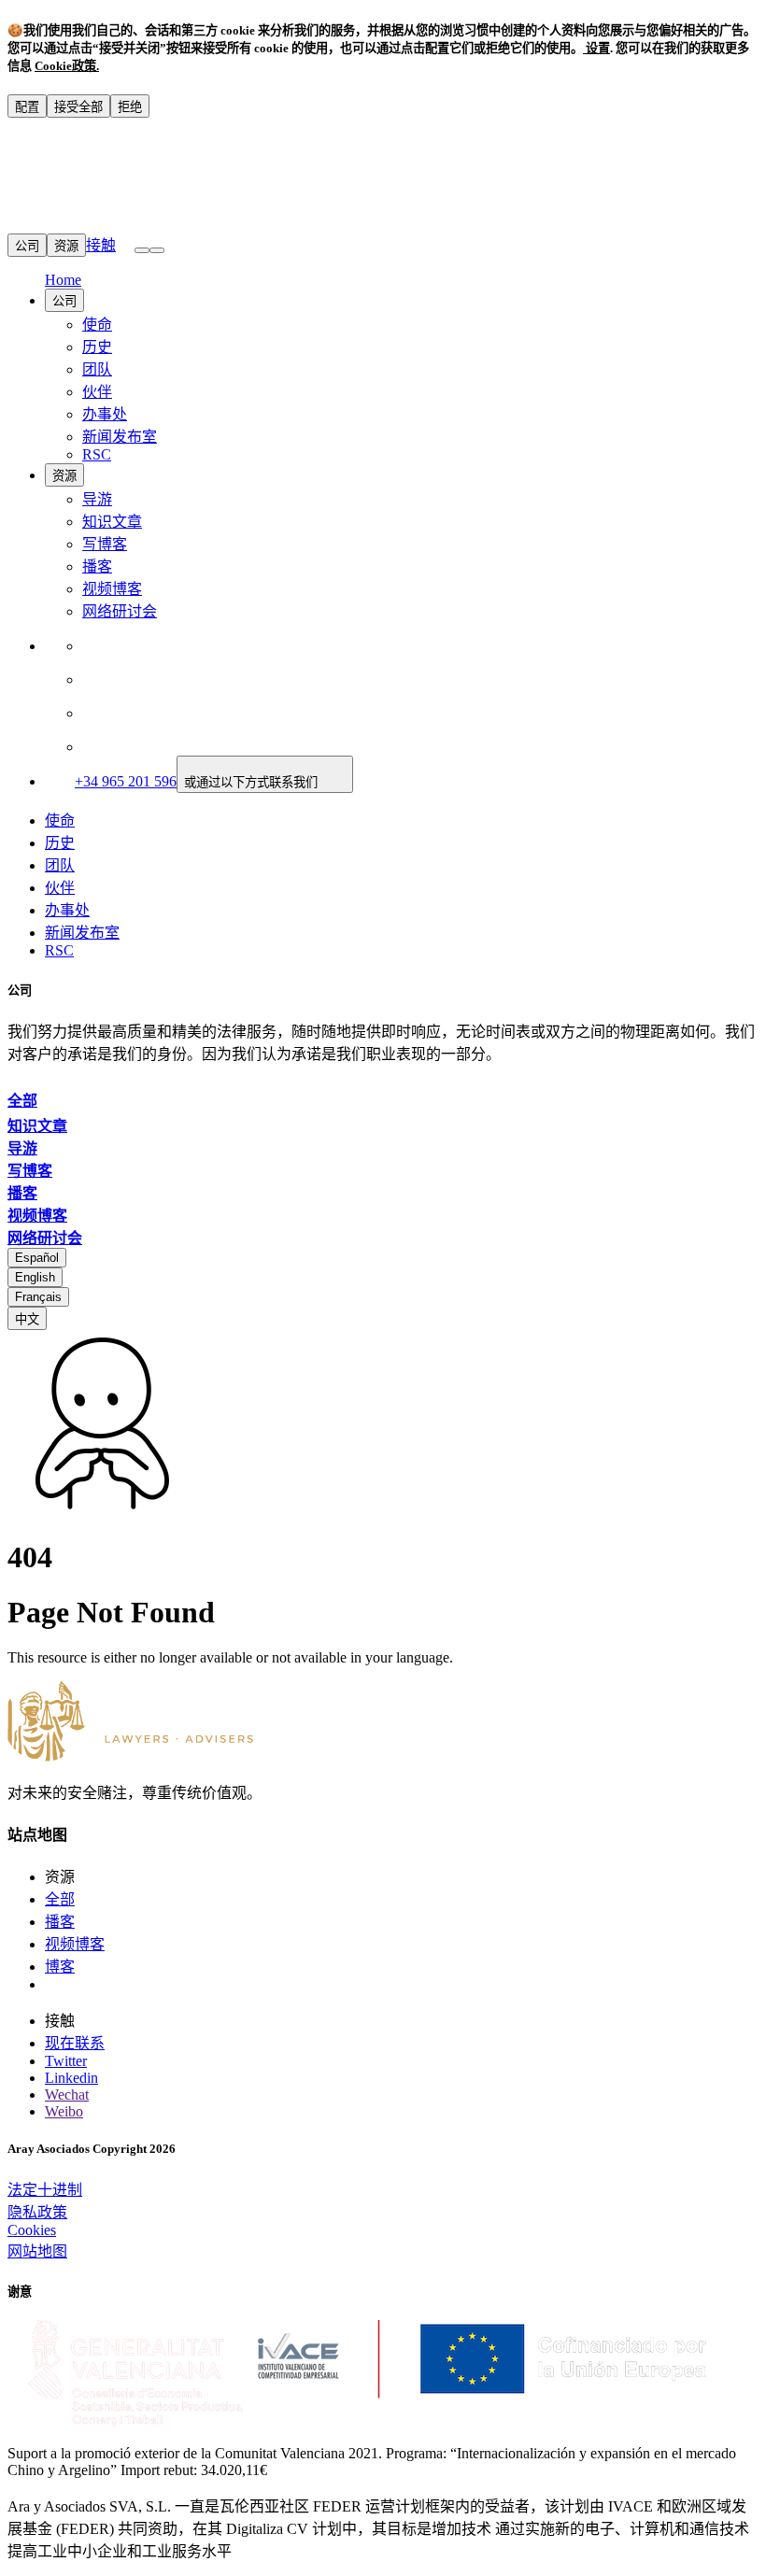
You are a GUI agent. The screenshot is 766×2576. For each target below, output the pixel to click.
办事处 (105, 414)
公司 (27, 246)
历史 (97, 347)
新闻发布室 (120, 437)
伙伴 (97, 392)
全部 (60, 1899)
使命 (97, 325)
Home (63, 280)
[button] (157, 250)
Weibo (64, 2111)
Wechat (67, 2095)
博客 (60, 1967)
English (35, 1277)
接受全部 (78, 107)
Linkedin (71, 2078)
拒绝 (130, 107)
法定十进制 (45, 2190)
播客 (97, 566)
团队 (97, 369)
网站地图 (37, 2251)
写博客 (105, 544)
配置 (27, 107)
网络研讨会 (120, 611)
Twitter (66, 2061)
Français (38, 1297)
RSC (97, 454)
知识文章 (112, 522)
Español (37, 1258)
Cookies (32, 2230)
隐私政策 (37, 2212)
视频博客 (112, 589)
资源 (66, 246)
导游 (97, 499)
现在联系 (75, 2043)
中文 (27, 1319)
